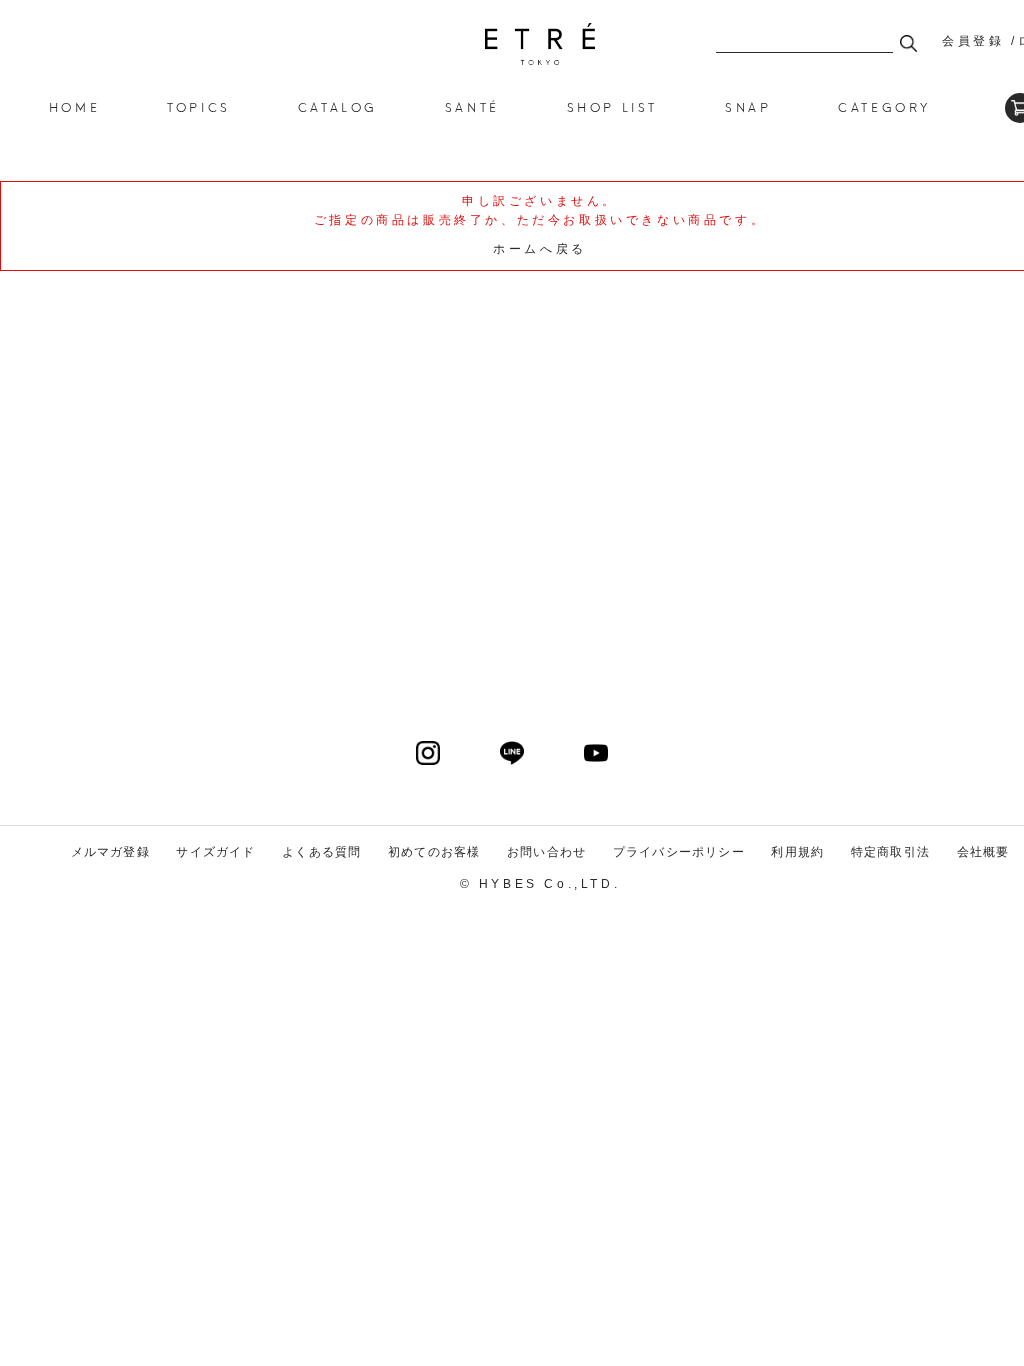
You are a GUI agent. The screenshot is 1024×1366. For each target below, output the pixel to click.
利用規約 (797, 852)
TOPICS (199, 106)
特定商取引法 (890, 852)
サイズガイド (215, 852)
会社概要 (983, 852)
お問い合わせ (546, 852)
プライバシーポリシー (679, 852)
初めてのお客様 (434, 852)
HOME (74, 106)
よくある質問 (321, 852)
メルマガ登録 (110, 852)
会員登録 (973, 41)
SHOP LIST (612, 106)
